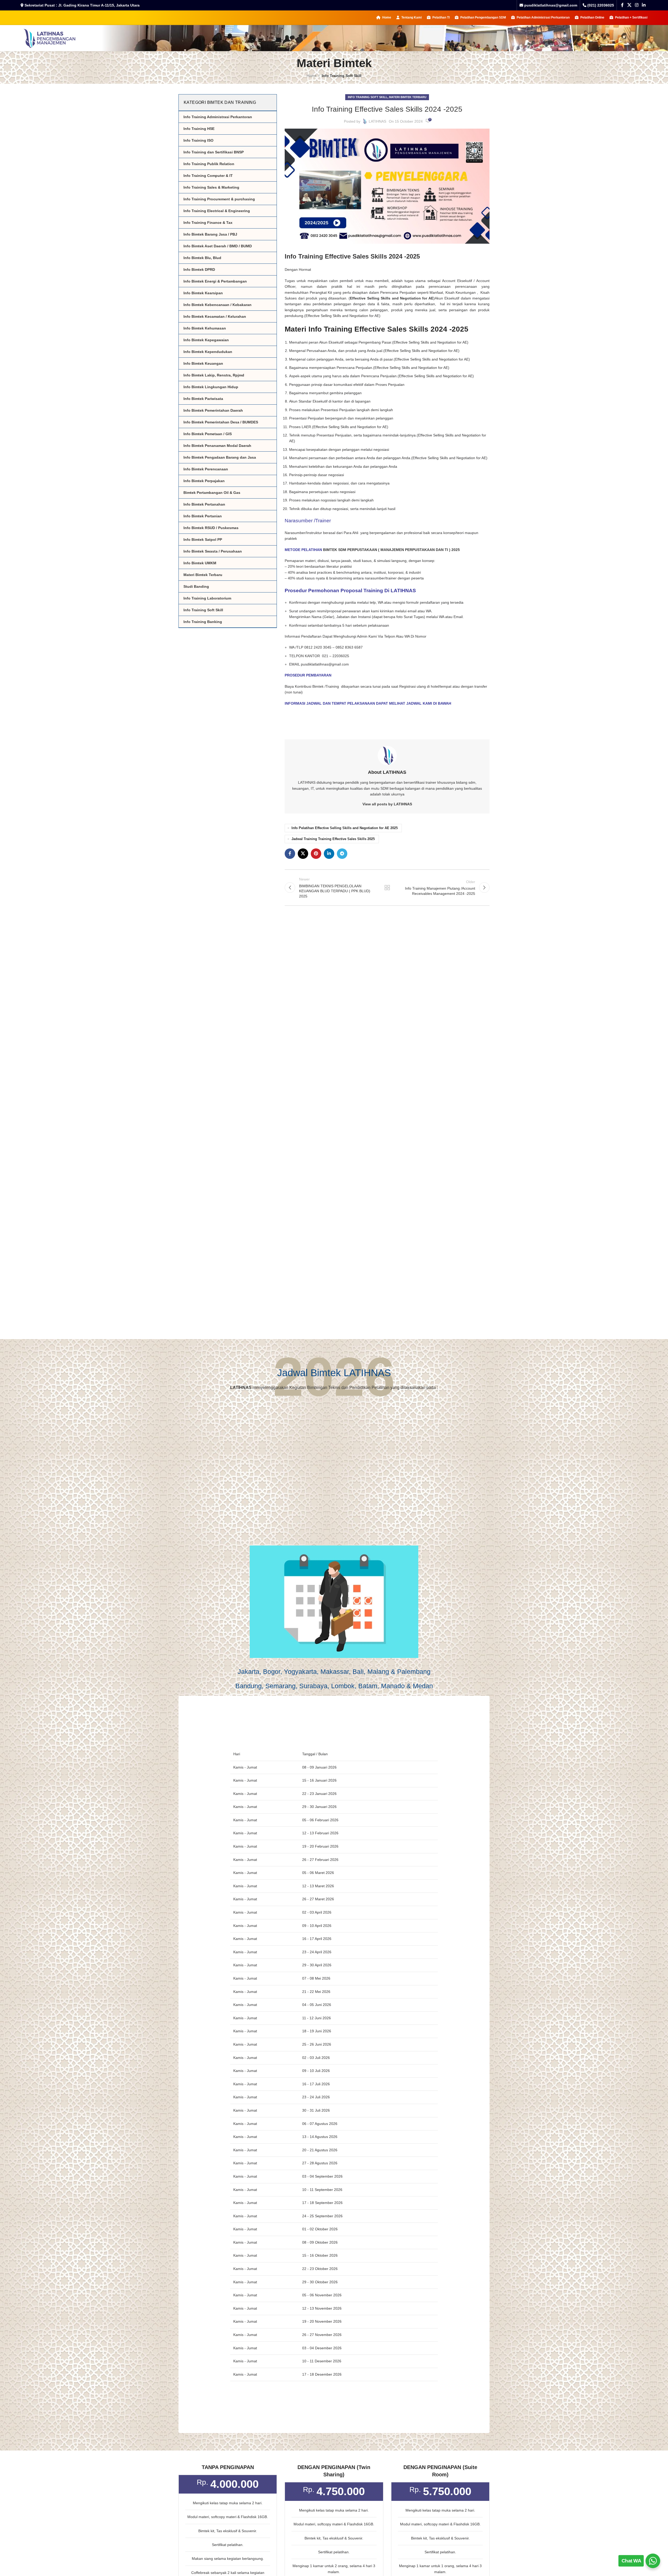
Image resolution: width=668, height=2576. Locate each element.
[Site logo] (49, 38)
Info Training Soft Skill (342, 76)
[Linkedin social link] (644, 5)
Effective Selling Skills (323, 316)
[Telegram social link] (342, 854)
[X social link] (629, 5)
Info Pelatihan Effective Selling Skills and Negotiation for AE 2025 (345, 828)
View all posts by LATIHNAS (387, 804)
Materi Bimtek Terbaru (408, 97)
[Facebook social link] (622, 5)
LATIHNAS (377, 121)
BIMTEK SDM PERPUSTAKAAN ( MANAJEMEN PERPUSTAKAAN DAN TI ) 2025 (391, 550)
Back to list (387, 888)
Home (312, 76)
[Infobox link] (598, 5)
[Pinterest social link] (316, 854)
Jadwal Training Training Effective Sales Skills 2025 (333, 839)
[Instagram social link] (637, 5)
